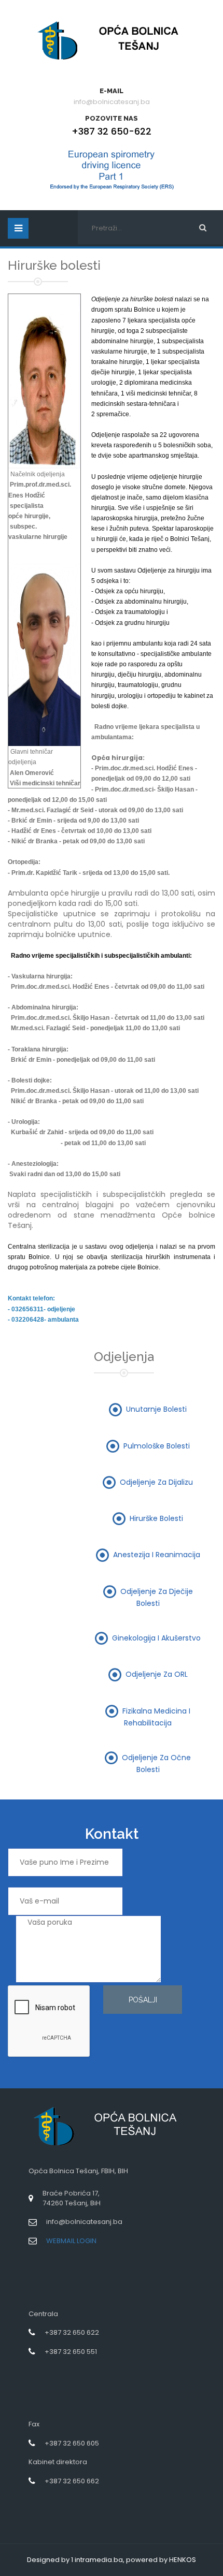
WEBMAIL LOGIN (71, 2241)
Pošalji (143, 2000)
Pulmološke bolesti (157, 1445)
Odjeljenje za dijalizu (156, 1482)
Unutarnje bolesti (156, 1409)
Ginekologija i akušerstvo (156, 1638)
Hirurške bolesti (156, 1518)
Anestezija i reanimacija (157, 1555)
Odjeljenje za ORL (157, 1674)
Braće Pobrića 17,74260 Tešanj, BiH (72, 2198)
